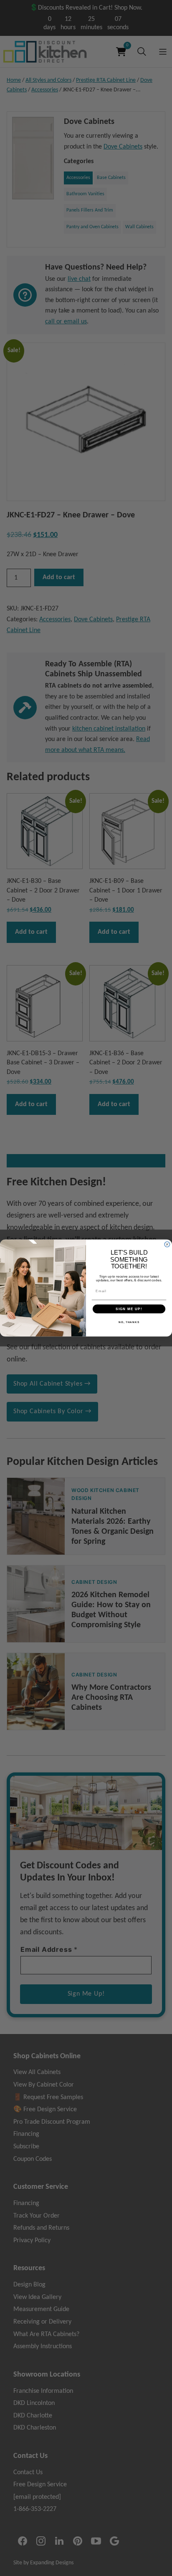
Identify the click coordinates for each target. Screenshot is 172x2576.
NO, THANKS (129, 1322)
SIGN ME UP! (129, 1309)
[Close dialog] (167, 1244)
